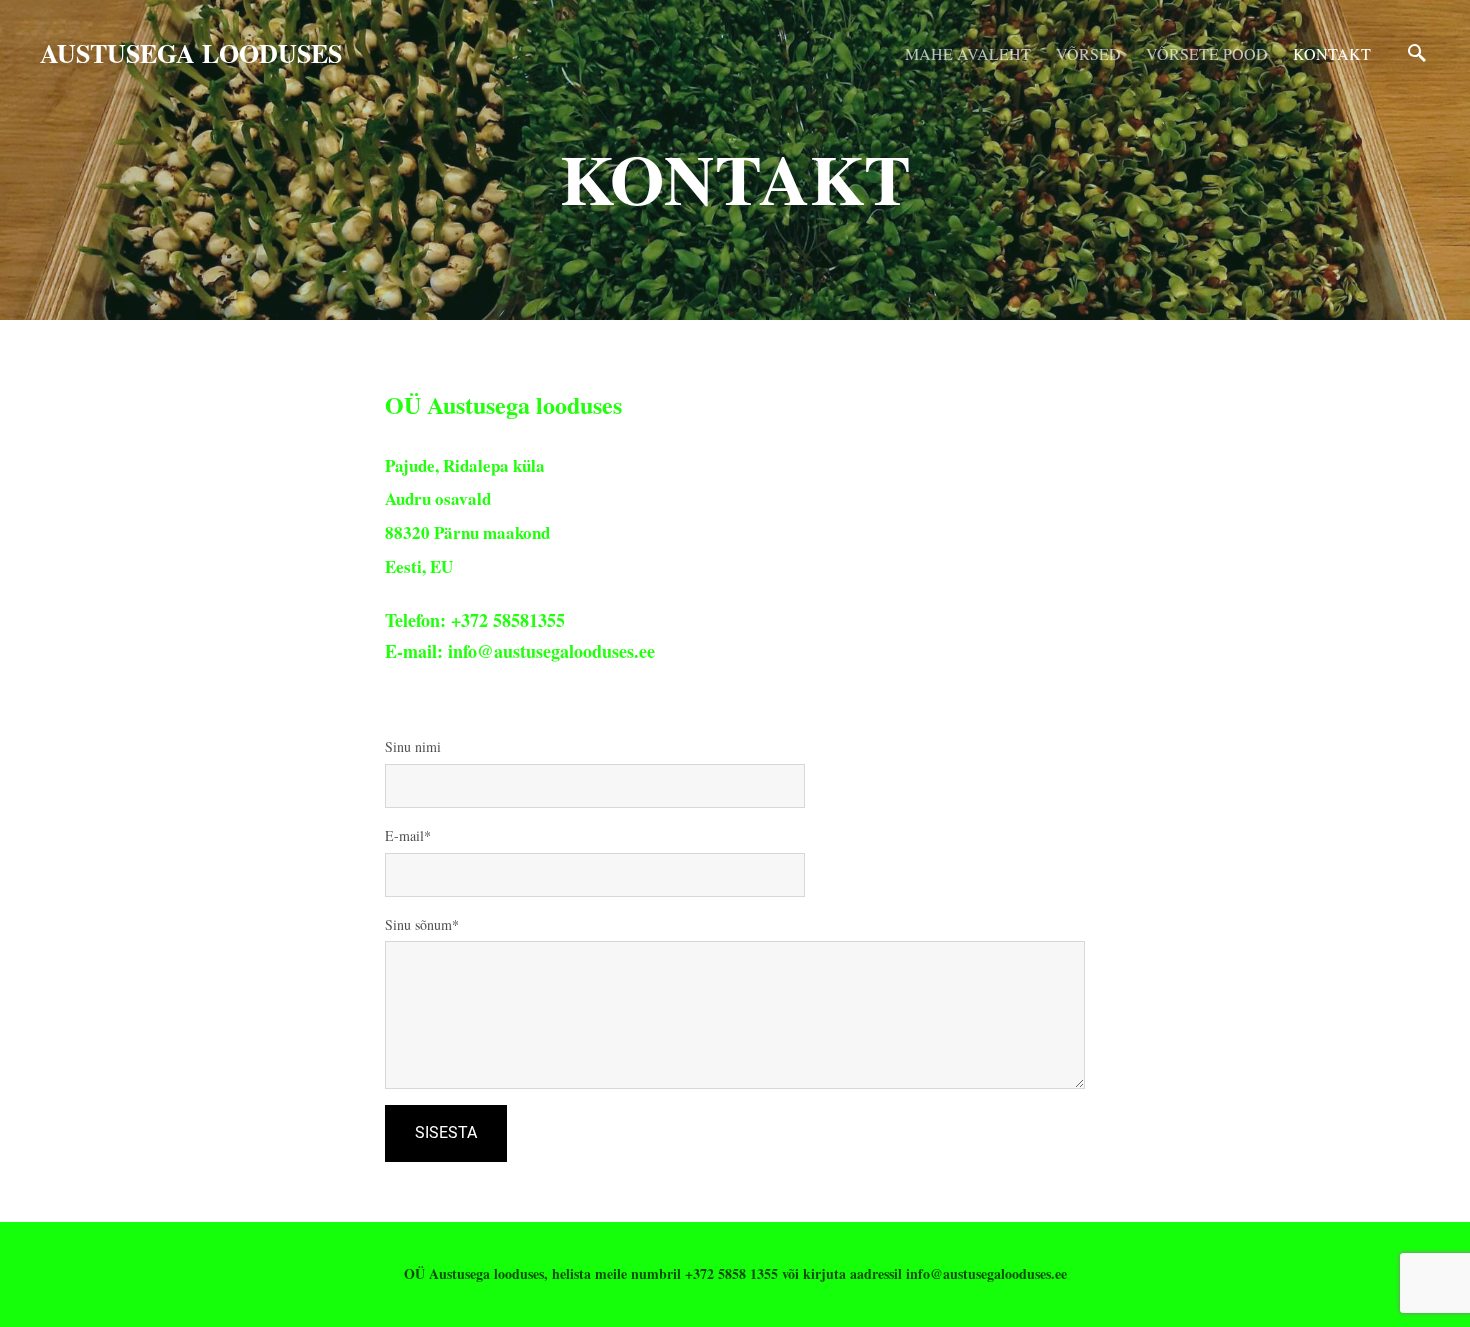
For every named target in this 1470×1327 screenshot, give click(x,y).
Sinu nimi (413, 746)
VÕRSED (1088, 53)
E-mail (404, 835)
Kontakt (1332, 53)
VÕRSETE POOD (1207, 53)
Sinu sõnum (418, 924)
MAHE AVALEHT (968, 53)
